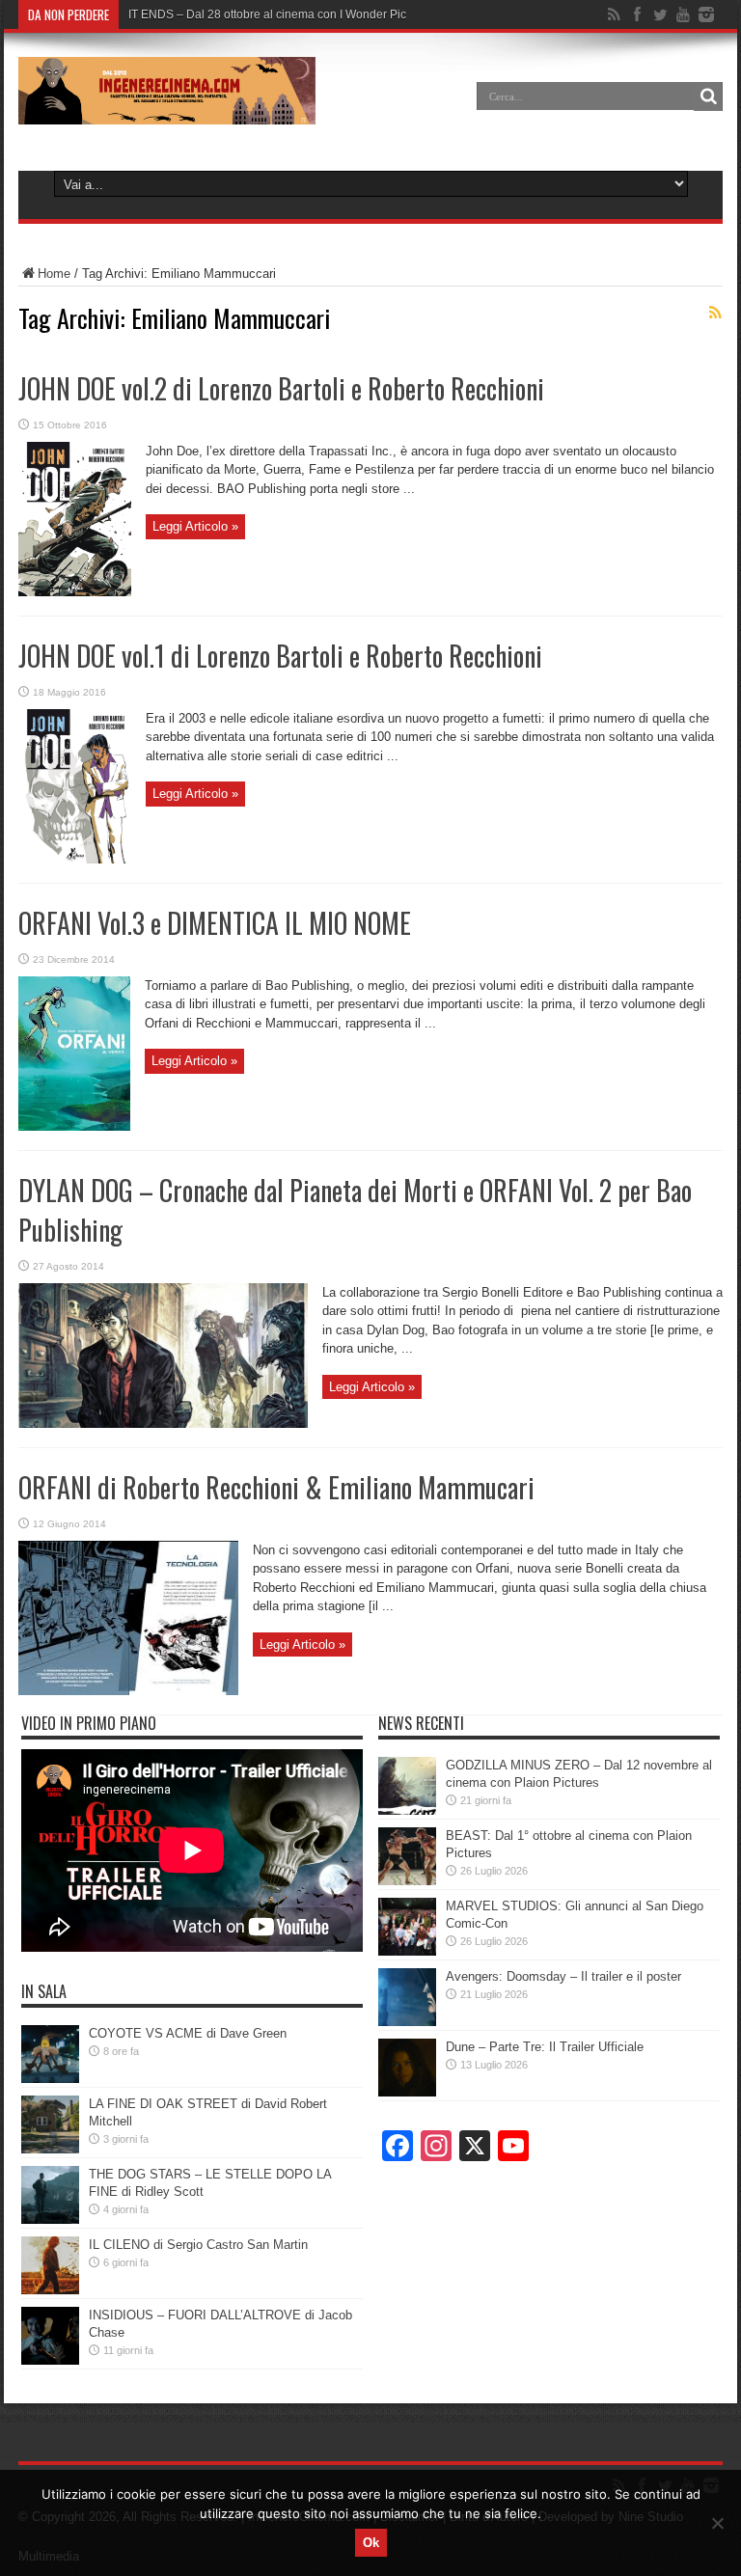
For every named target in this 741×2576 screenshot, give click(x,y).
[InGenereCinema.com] (167, 110)
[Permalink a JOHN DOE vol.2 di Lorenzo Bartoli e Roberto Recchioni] (75, 592)
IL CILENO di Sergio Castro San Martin (198, 2245)
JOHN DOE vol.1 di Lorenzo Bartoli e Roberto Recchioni (280, 656)
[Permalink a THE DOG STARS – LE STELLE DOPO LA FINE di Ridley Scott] (50, 2220)
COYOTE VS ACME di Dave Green (188, 2033)
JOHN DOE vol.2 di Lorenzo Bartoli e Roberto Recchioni (281, 388)
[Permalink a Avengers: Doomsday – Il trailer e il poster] (407, 2022)
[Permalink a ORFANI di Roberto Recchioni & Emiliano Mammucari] (128, 1691)
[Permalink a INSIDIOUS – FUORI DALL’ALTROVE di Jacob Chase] (50, 2360)
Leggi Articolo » (195, 526)
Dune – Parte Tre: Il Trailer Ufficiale (545, 2047)
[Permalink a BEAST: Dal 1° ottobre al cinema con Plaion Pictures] (407, 1881)
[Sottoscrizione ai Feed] (715, 313)
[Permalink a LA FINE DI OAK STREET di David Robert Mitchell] (50, 2149)
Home (54, 274)
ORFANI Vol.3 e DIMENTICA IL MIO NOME (215, 923)
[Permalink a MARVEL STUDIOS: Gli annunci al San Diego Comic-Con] (407, 1951)
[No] (717, 2523)
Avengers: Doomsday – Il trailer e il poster (563, 1976)
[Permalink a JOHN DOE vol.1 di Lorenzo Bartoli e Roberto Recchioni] (75, 859)
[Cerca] (708, 96)
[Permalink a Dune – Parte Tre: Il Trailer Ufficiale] (407, 2092)
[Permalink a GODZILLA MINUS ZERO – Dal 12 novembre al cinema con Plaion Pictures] (407, 1810)
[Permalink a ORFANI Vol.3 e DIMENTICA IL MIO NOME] (74, 1126)
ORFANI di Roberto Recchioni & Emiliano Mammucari (276, 1487)
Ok (371, 2543)
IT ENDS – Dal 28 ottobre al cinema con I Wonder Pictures (280, 14)
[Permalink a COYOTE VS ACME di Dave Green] (50, 2079)
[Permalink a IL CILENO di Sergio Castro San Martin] (50, 2290)
